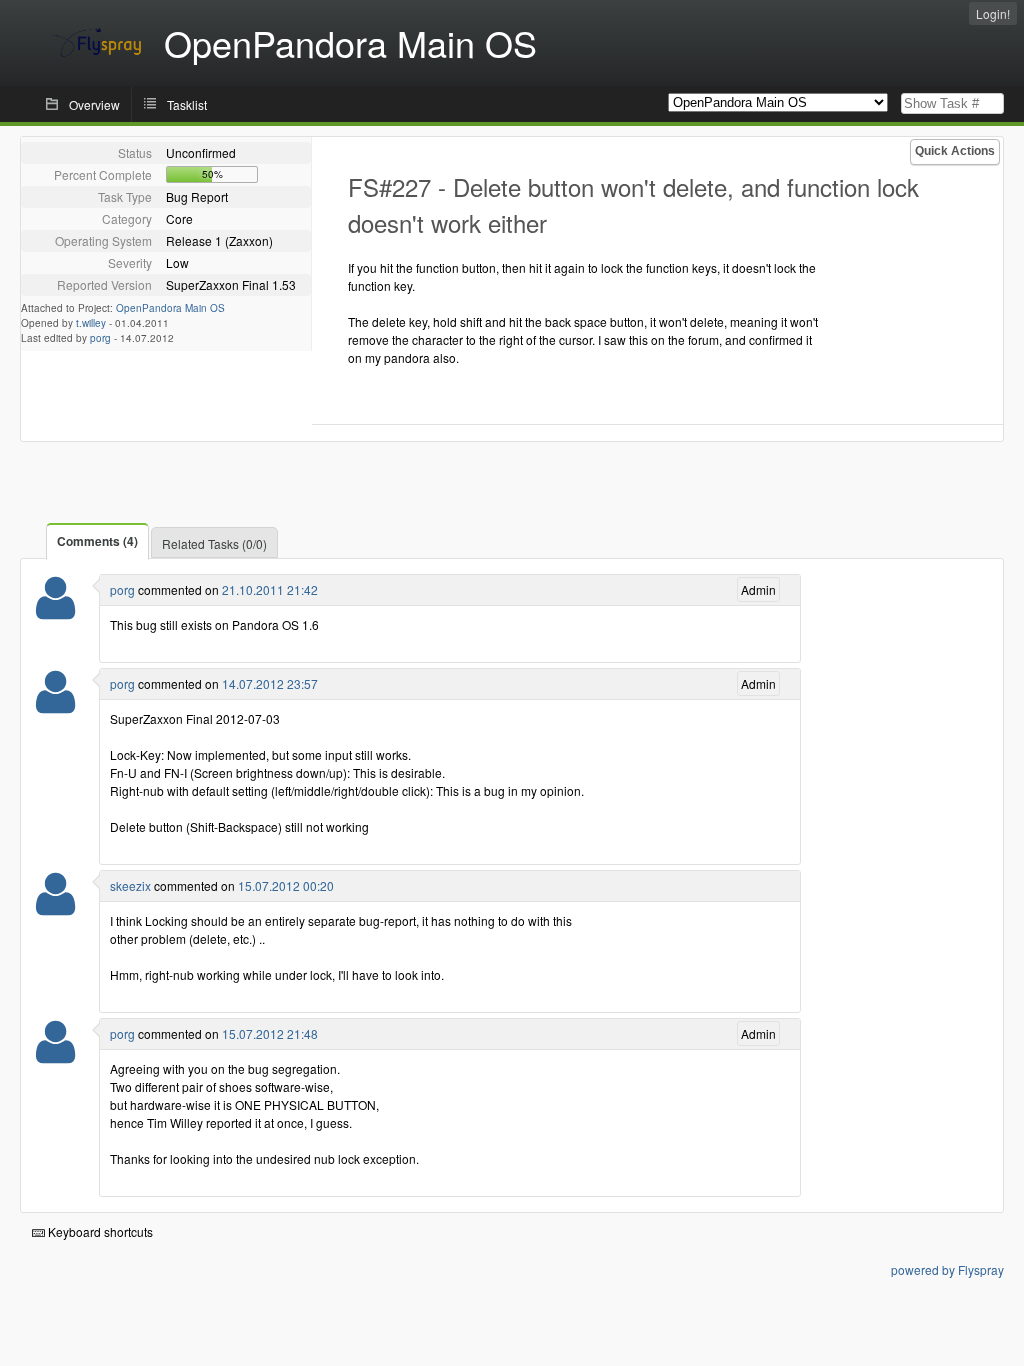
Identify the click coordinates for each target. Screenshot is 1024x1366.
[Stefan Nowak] (55, 610)
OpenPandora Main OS (170, 308)
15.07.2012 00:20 (286, 885)
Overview (94, 104)
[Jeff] (55, 906)
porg (100, 338)
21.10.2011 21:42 (270, 589)
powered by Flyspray (947, 1269)
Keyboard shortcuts (99, 1231)
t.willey (91, 323)
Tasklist (187, 104)
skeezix (130, 885)
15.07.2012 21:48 (270, 1033)
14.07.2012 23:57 (270, 683)
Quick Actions (955, 151)
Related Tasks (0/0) (214, 543)
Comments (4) (97, 541)
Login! (993, 13)
